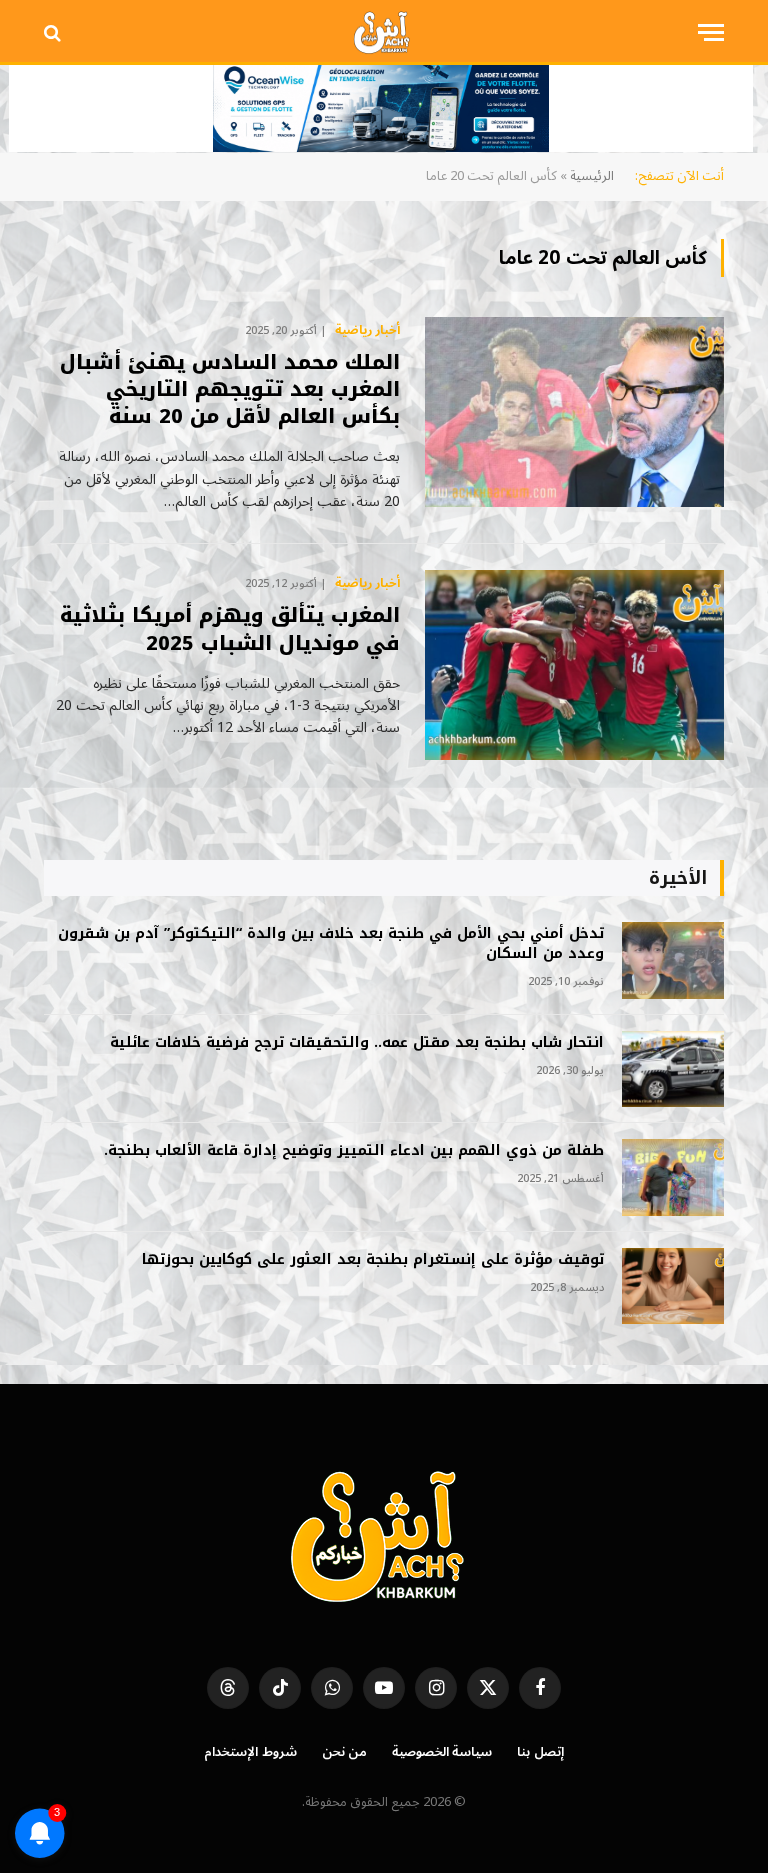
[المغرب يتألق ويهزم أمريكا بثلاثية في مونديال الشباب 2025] (574, 665)
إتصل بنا (540, 1752)
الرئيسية (592, 176)
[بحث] (54, 32)
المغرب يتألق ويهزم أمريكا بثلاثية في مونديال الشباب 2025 (230, 629)
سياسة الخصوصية (442, 1752)
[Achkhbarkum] (383, 32)
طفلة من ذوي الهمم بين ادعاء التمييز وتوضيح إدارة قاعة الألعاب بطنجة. (354, 1151)
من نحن (344, 1752)
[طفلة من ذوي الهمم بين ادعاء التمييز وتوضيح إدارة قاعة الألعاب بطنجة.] (673, 1177)
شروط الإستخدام (250, 1752)
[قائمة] (711, 32)
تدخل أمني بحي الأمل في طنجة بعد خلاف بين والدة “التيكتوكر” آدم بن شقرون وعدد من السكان (331, 944)
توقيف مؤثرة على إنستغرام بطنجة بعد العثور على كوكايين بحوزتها (373, 1260)
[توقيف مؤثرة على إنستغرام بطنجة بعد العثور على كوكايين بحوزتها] (673, 1286)
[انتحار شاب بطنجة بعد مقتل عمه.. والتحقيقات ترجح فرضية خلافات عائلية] (673, 1069)
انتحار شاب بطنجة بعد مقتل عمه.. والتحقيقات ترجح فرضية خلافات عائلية (357, 1043)
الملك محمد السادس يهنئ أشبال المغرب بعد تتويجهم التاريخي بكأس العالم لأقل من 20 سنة (230, 390)
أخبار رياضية (367, 331)
